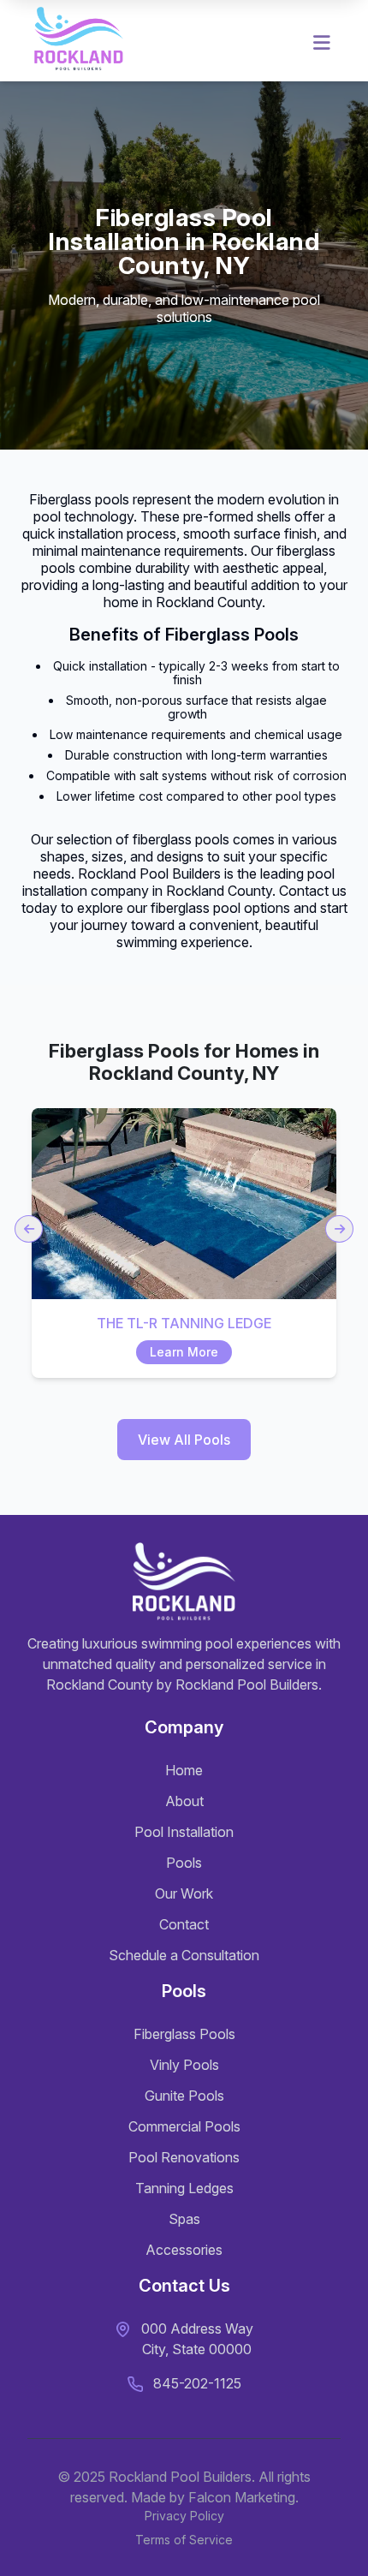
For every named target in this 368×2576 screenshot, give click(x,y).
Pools (184, 1863)
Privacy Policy (184, 2516)
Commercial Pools (184, 2126)
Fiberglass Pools (184, 2034)
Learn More (184, 1352)
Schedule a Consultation (184, 1955)
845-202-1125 (197, 2383)
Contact (184, 1924)
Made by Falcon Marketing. (215, 2497)
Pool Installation (184, 1832)
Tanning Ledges (184, 2188)
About (184, 1801)
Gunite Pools (184, 2096)
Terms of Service (184, 2540)
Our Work (184, 1893)
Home (184, 1770)
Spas (184, 2219)
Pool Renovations (184, 2157)
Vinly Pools (184, 2065)
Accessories (184, 2250)
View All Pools (184, 1440)
